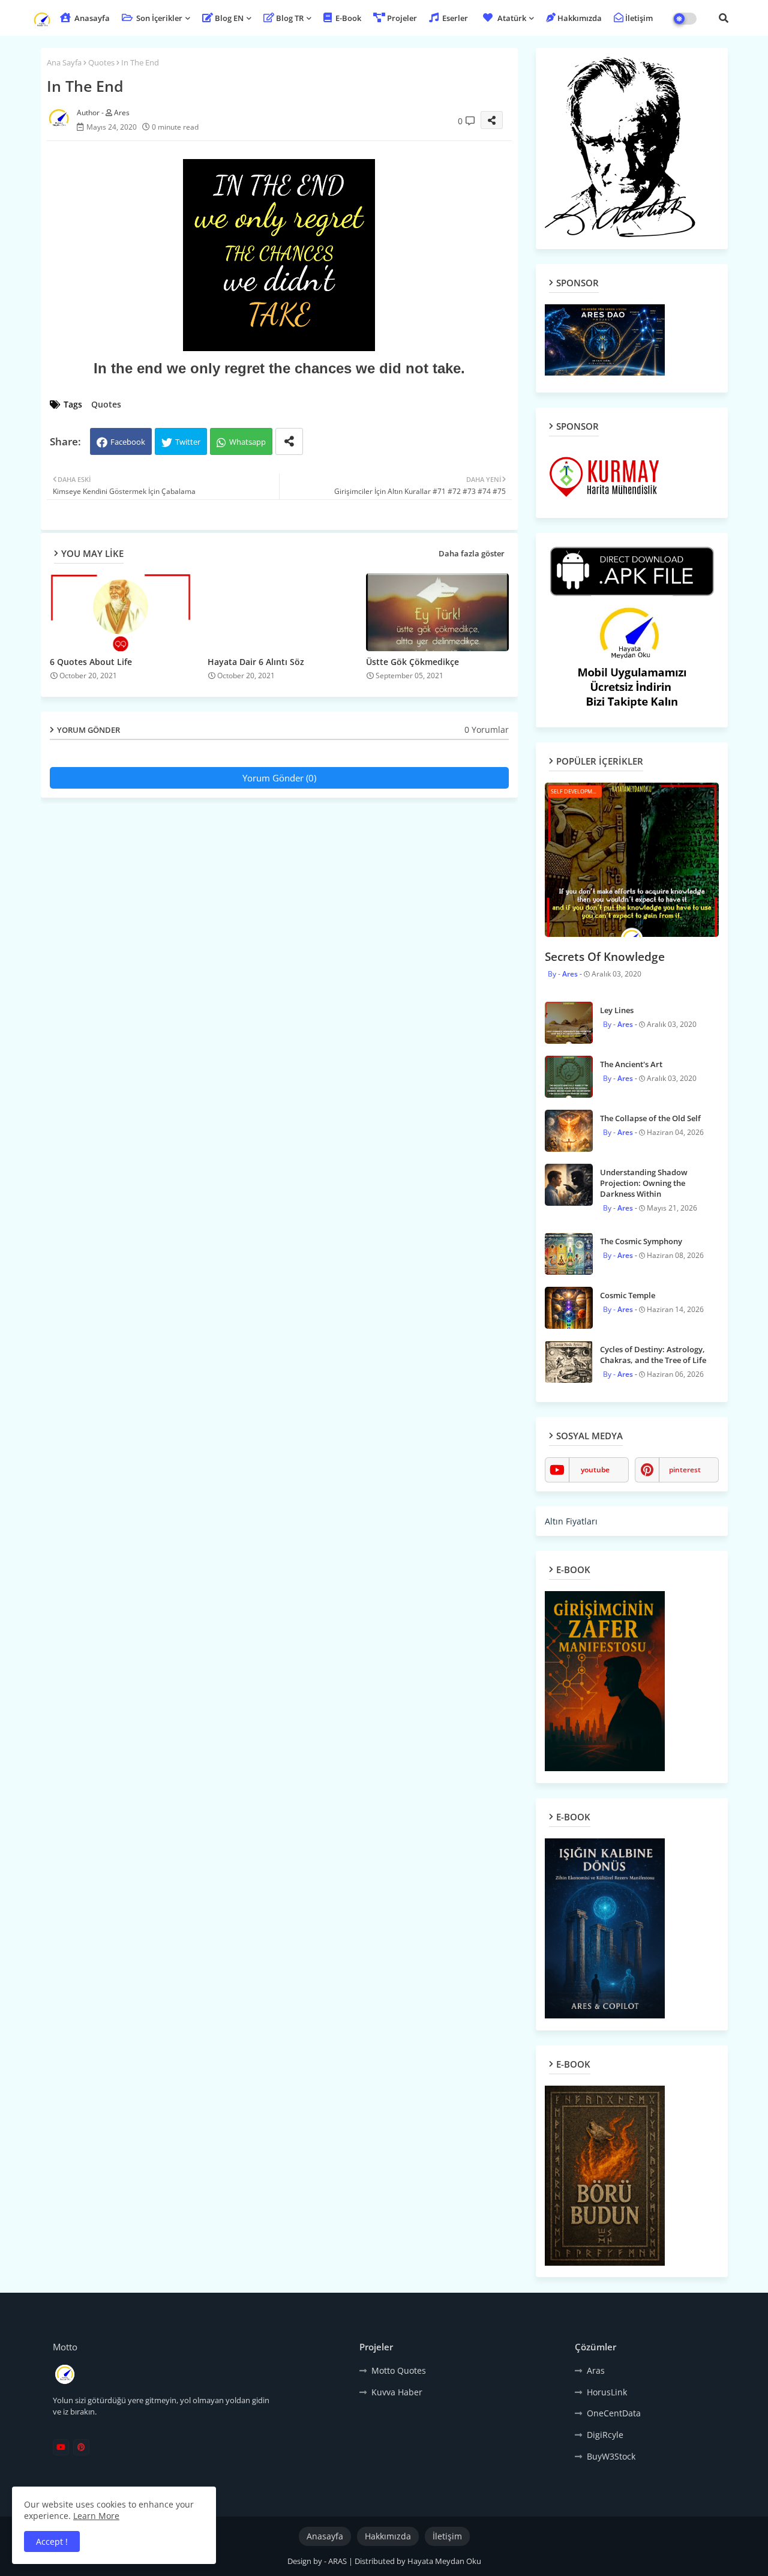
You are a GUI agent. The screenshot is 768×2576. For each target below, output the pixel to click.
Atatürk (512, 18)
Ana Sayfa (64, 62)
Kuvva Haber (397, 2392)
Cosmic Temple (628, 1295)
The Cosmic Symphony (641, 1241)
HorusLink (607, 2392)
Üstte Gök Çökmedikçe (412, 662)
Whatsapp (247, 442)
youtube (595, 1470)
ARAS (338, 2561)
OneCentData (614, 2413)
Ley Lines (617, 1010)
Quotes (101, 62)
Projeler (402, 18)
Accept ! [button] (52, 2541)
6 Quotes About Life (91, 662)
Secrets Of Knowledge (605, 957)
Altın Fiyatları (571, 1521)
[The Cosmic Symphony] (569, 1254)
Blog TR (290, 18)
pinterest (685, 1470)
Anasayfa (91, 18)
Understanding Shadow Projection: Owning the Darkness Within (644, 1183)
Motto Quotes (399, 2370)
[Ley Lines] (569, 1023)
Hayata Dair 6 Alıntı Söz (256, 662)
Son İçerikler (158, 18)
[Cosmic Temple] (569, 1308)
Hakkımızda (580, 18)
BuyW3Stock (611, 2456)
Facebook (128, 442)
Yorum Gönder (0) (279, 778)
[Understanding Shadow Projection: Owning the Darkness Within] (569, 1185)
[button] (724, 18)
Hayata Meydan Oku (444, 2561)
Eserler (454, 18)
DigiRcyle (605, 2435)
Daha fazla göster (472, 553)
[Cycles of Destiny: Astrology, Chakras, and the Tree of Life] (569, 1362)
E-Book (347, 18)
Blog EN (229, 18)
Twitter (188, 442)
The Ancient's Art (631, 1064)
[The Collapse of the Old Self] (569, 1131)
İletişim (639, 18)
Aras (596, 2370)
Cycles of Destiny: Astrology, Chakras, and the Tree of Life (653, 1355)
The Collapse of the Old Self (650, 1118)
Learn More (96, 2516)
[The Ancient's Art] (569, 1077)
